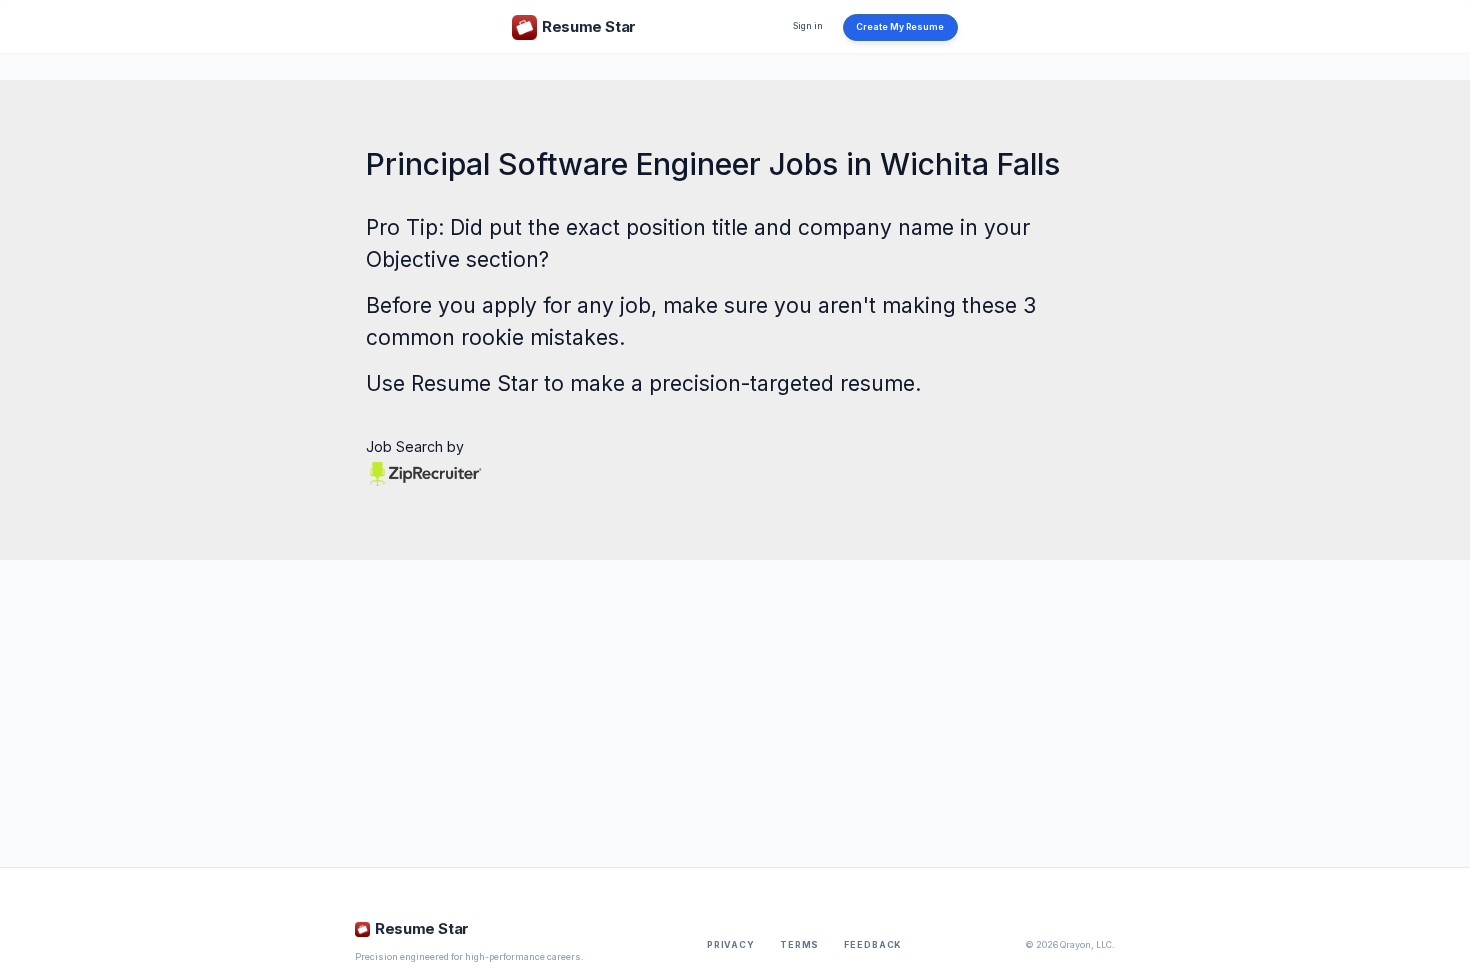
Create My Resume (900, 27)
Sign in (808, 26)
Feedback (873, 945)
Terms (799, 945)
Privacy (731, 945)
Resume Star (474, 383)
